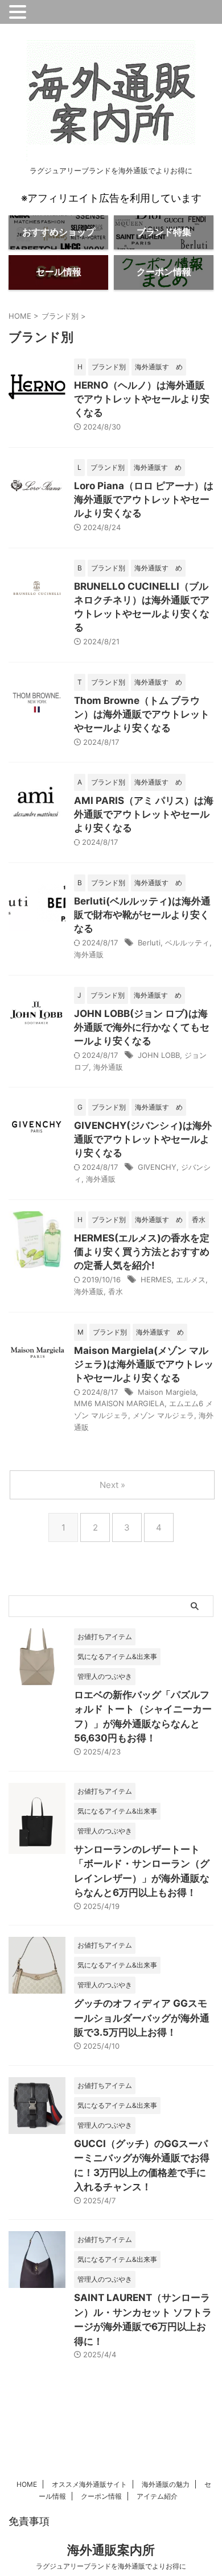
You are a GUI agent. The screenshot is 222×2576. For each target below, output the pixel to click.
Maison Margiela (167, 1392)
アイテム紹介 (157, 2496)
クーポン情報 (101, 2496)
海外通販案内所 (111, 2550)
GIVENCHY (157, 1167)
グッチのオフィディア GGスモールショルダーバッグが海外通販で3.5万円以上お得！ (142, 2018)
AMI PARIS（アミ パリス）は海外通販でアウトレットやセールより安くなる (144, 814)
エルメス (191, 1279)
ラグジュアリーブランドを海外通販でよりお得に (111, 2566)
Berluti (149, 943)
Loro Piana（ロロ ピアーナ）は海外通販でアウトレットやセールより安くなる (144, 499)
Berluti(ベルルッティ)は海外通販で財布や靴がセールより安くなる (142, 915)
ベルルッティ (187, 943)
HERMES (156, 1279)
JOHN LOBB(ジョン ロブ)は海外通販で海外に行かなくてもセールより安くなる (142, 1027)
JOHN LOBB (159, 1055)
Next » (112, 1485)
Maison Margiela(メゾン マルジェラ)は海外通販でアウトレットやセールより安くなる (144, 1364)
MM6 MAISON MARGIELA (119, 1403)
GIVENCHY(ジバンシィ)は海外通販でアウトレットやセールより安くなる (143, 1139)
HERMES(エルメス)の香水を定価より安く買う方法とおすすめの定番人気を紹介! (142, 1252)
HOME (27, 2484)
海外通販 (89, 954)
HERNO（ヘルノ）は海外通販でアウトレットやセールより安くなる (142, 399)
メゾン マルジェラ (163, 1415)
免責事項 (29, 2521)
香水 (116, 1291)
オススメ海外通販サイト (89, 2484)
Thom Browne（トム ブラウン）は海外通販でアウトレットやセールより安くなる (142, 714)
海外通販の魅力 (166, 2484)
